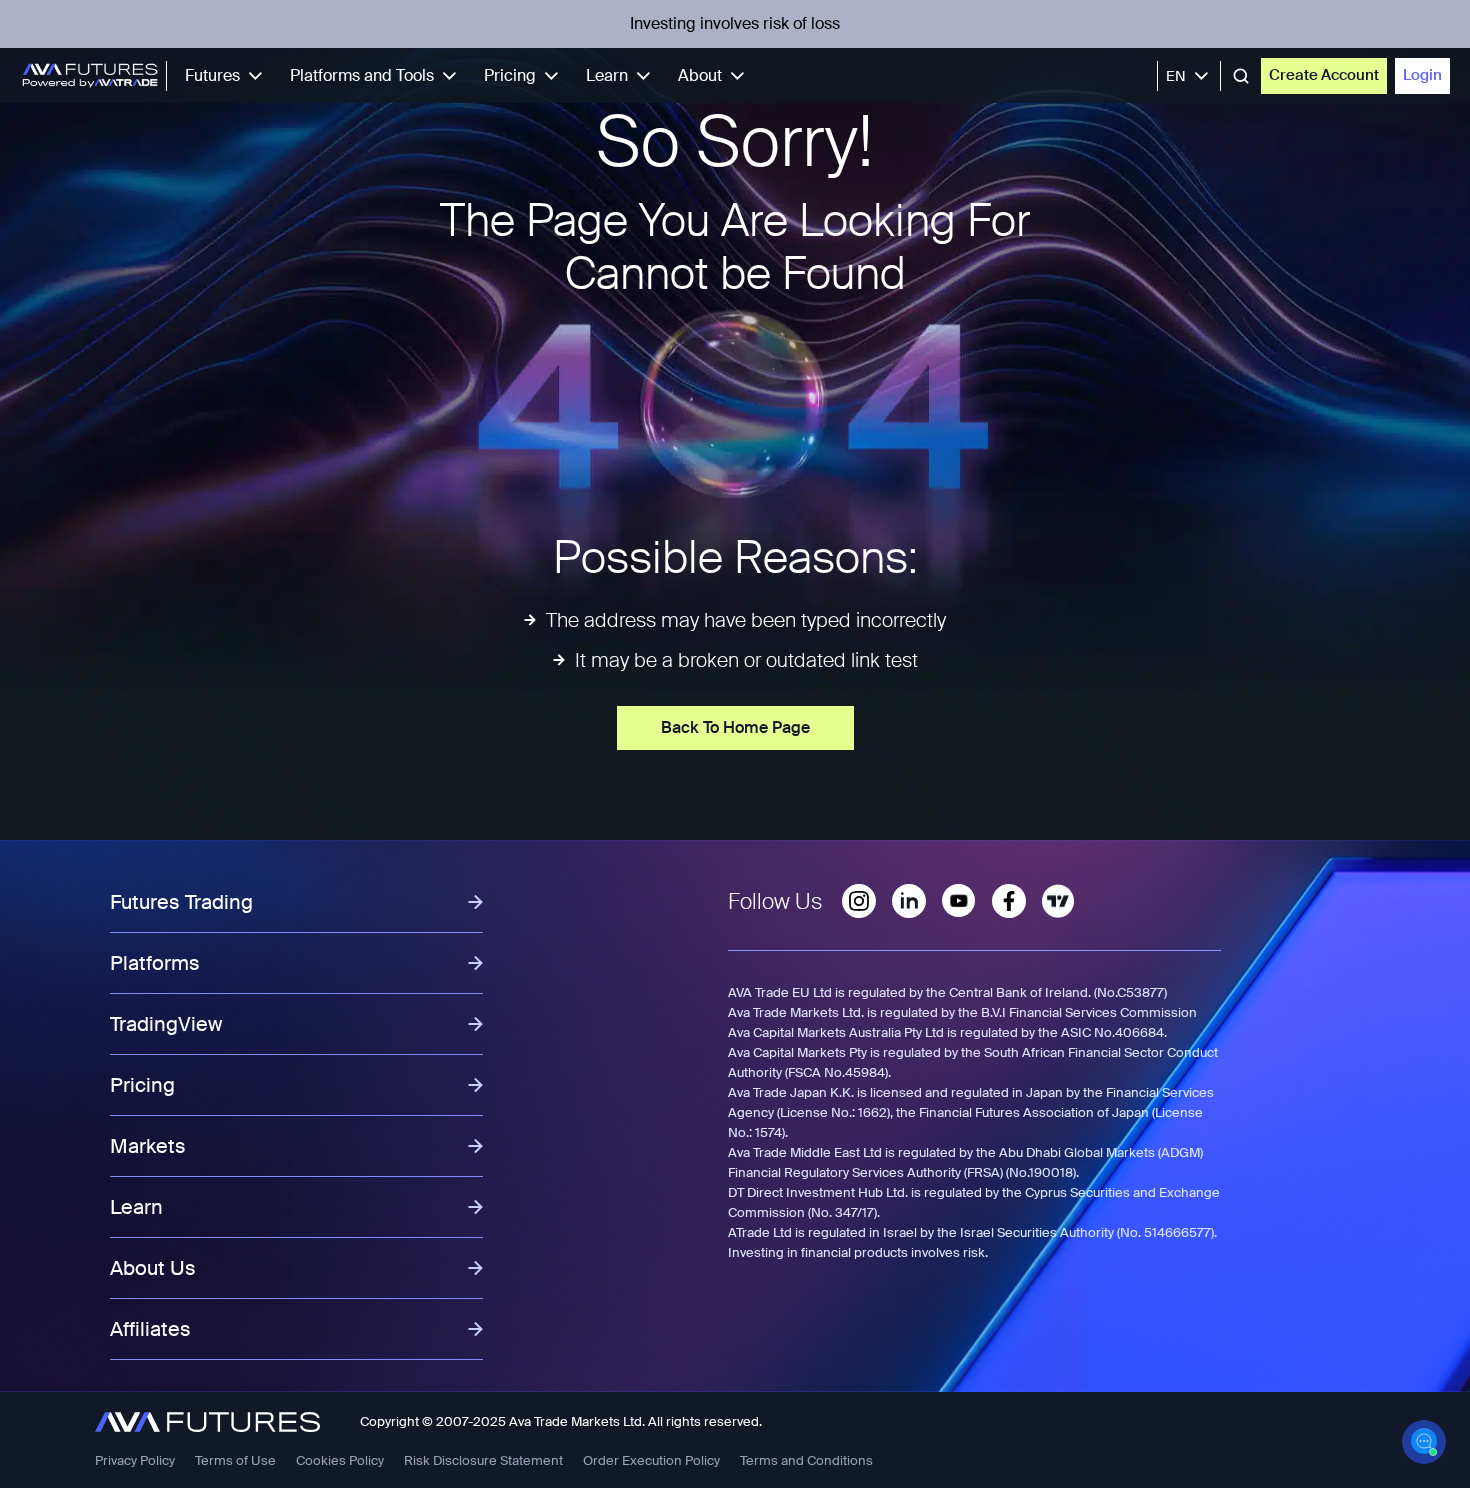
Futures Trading (181, 902)
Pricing (510, 75)
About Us (153, 1268)
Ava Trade (538, 1421)
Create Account (1324, 75)
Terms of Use (235, 1460)
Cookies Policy (340, 1460)
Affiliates (150, 1329)
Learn (607, 75)
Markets (148, 1146)
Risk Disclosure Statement (483, 1460)
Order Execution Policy (651, 1460)
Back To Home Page (735, 727)
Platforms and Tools (362, 75)
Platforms (155, 963)
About (700, 75)
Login (1422, 75)
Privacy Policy (135, 1460)
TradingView (166, 1024)
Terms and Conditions (806, 1460)
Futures (212, 75)
